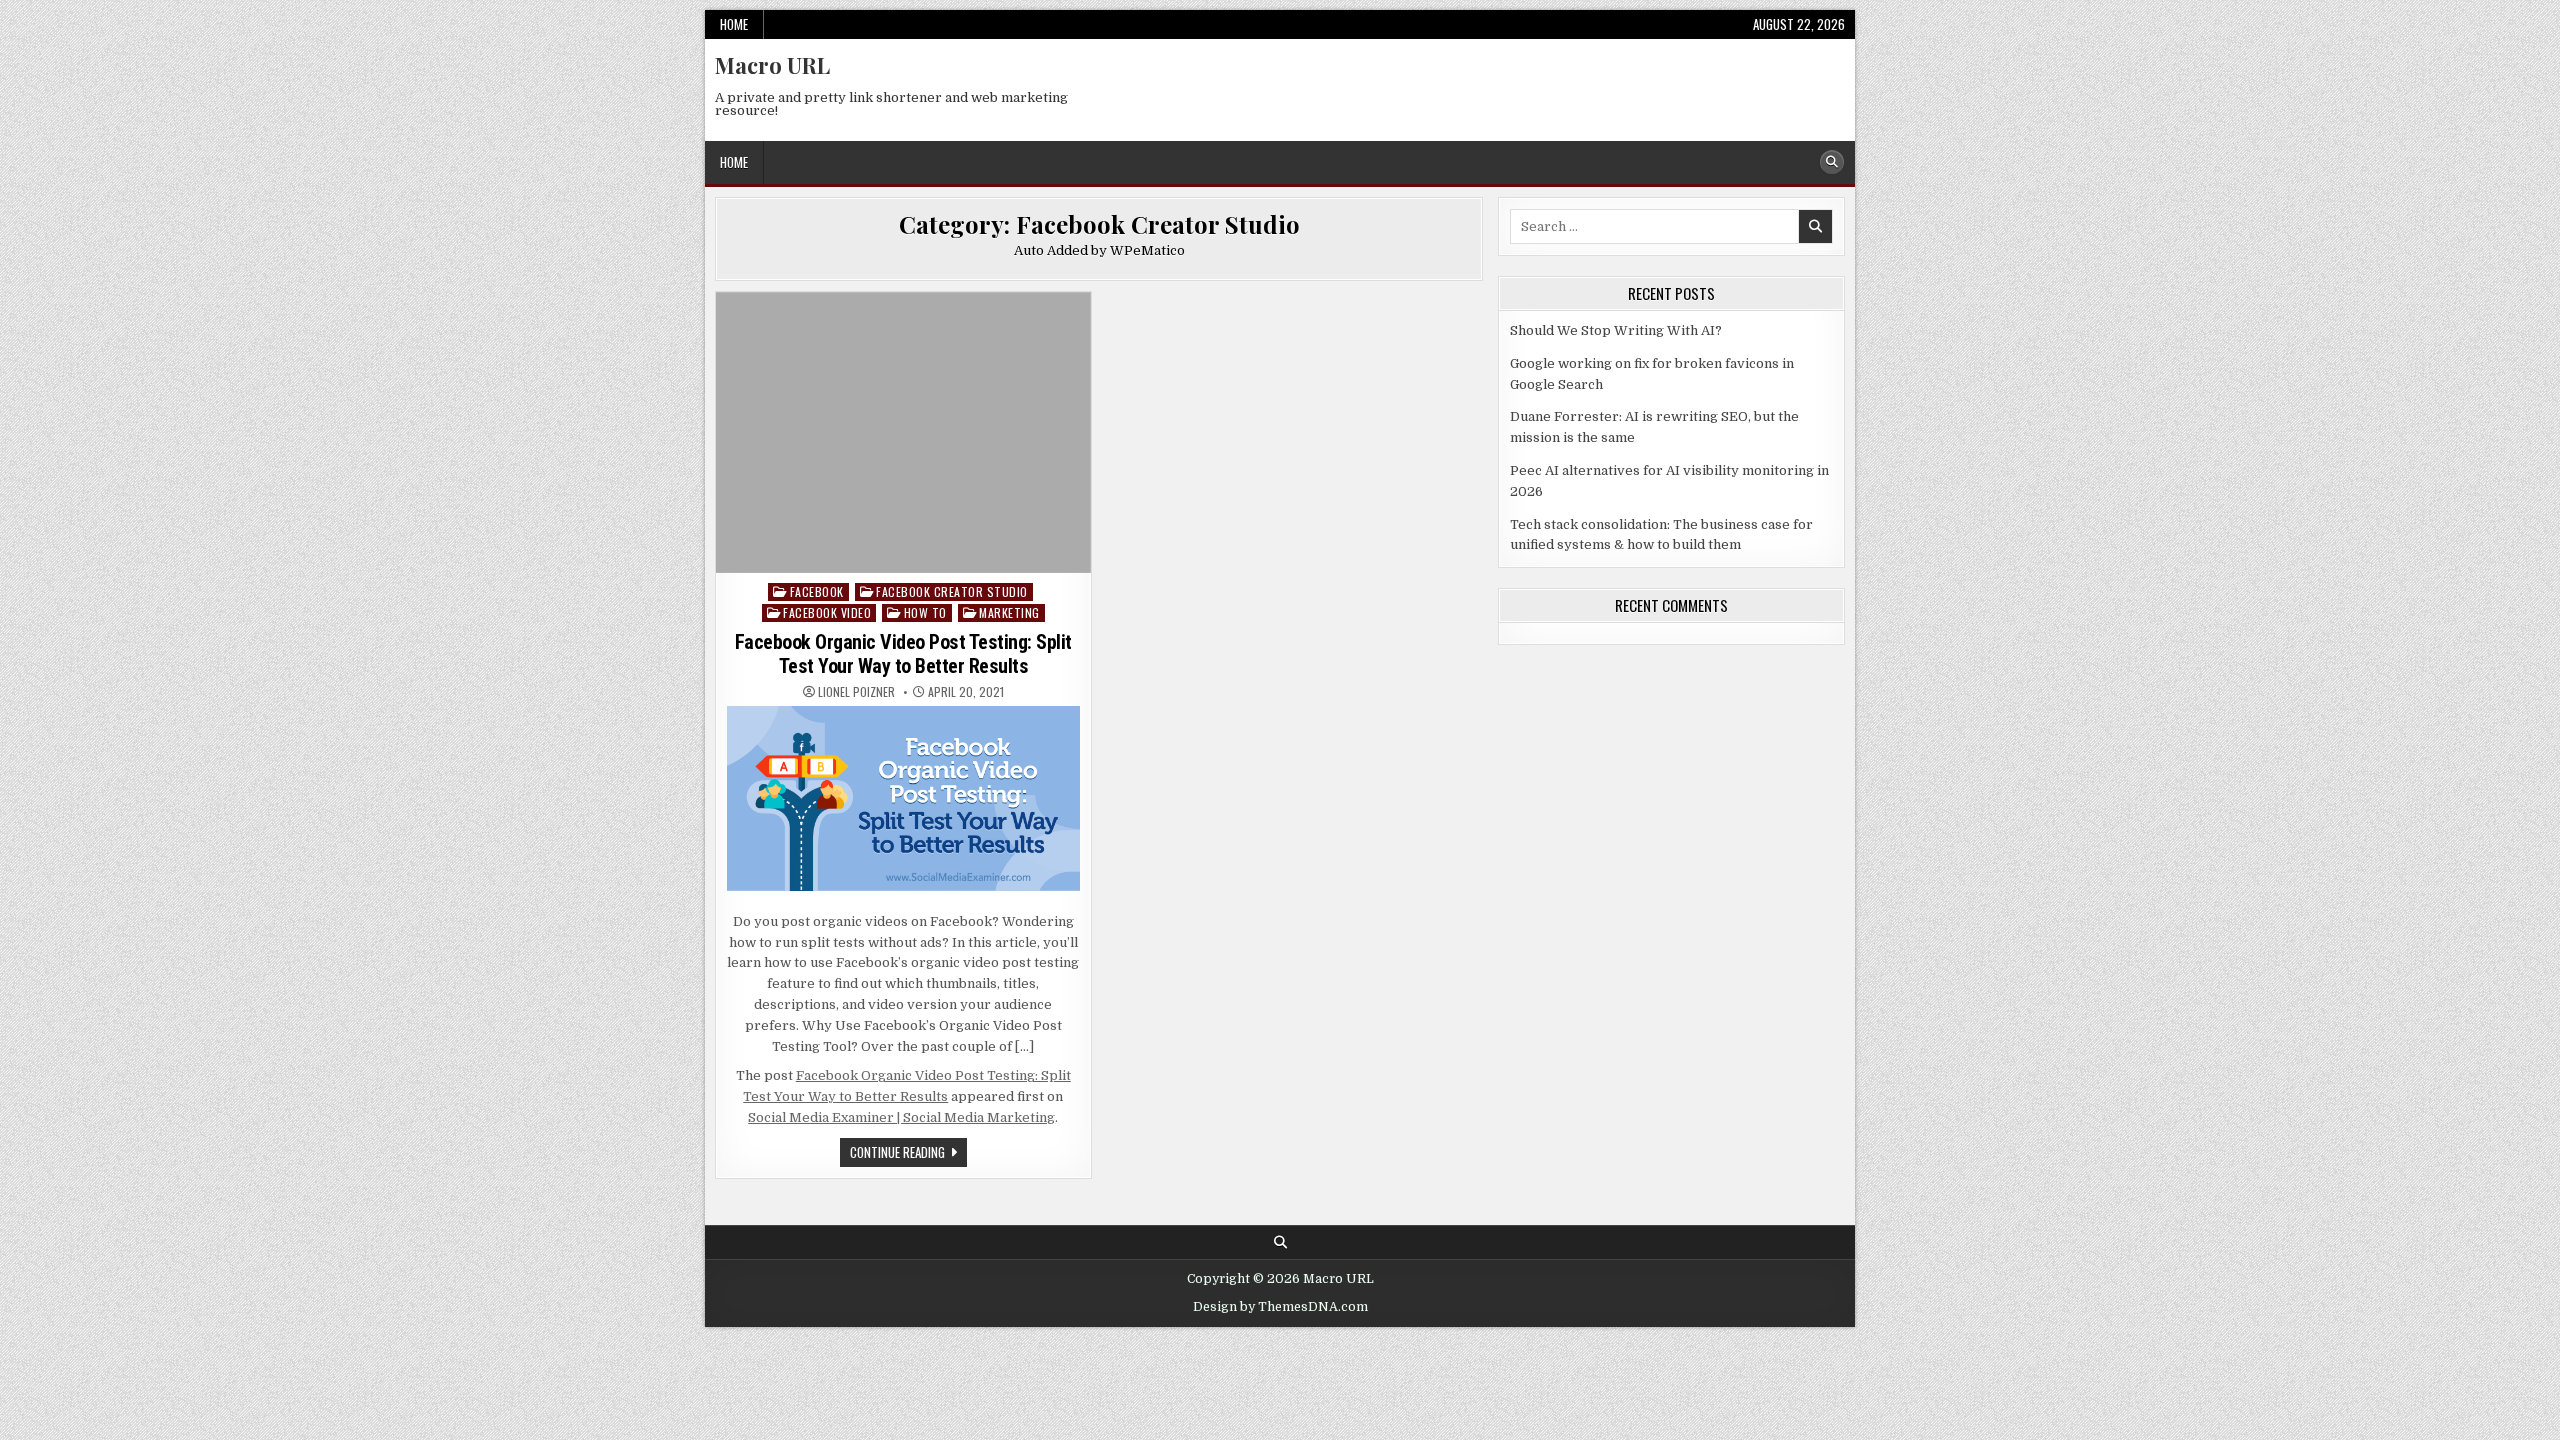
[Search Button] (1832, 162)
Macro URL (772, 65)
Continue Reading (908, 1154)
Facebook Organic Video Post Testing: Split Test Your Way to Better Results (903, 654)
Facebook (817, 591)
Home (734, 24)
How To (925, 612)
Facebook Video (827, 612)
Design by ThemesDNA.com (1280, 1307)
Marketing (1009, 612)
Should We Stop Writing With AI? (1616, 330)
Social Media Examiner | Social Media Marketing (901, 1117)
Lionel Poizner (856, 692)
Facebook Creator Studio (952, 591)
